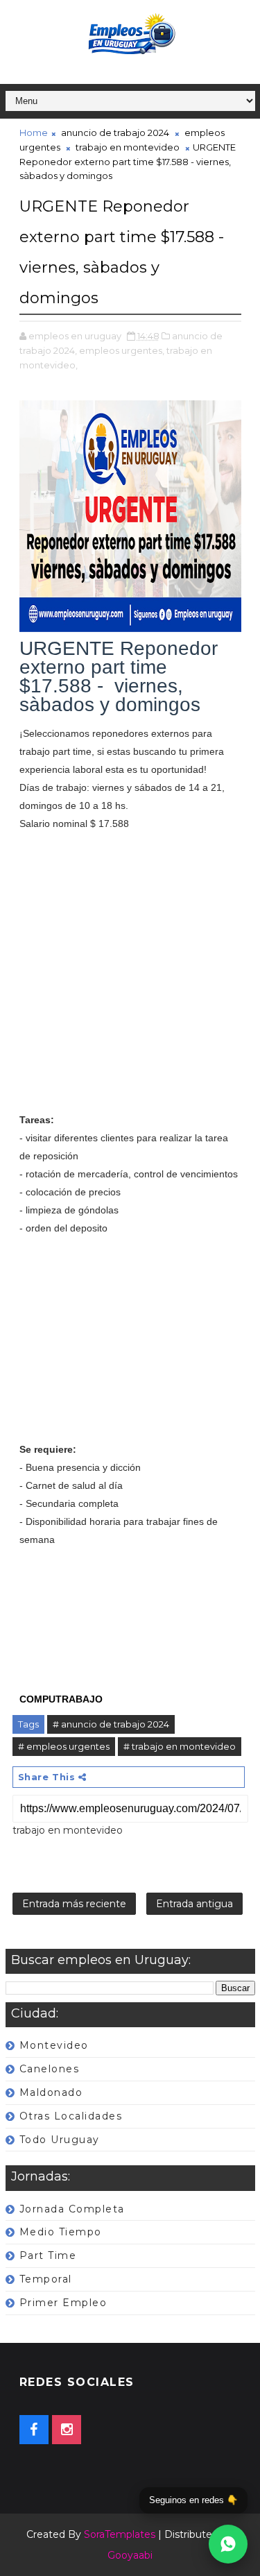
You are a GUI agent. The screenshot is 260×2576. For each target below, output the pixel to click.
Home (34, 133)
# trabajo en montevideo (180, 1746)
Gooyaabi (130, 2555)
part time (48, 2255)
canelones (50, 2069)
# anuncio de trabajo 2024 (111, 1724)
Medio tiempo (61, 2232)
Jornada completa (72, 2209)
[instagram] (67, 2430)
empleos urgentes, (122, 350)
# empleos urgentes (64, 1746)
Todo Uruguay (60, 2140)
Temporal (46, 2279)
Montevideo (54, 2045)
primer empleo (63, 2303)
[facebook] (34, 2430)
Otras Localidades (71, 2116)
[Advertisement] (130, 981)
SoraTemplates (120, 2534)
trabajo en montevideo (128, 147)
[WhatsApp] (228, 2544)
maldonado (51, 2092)
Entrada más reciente (74, 1904)
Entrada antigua (194, 1904)
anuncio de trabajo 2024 (115, 133)
